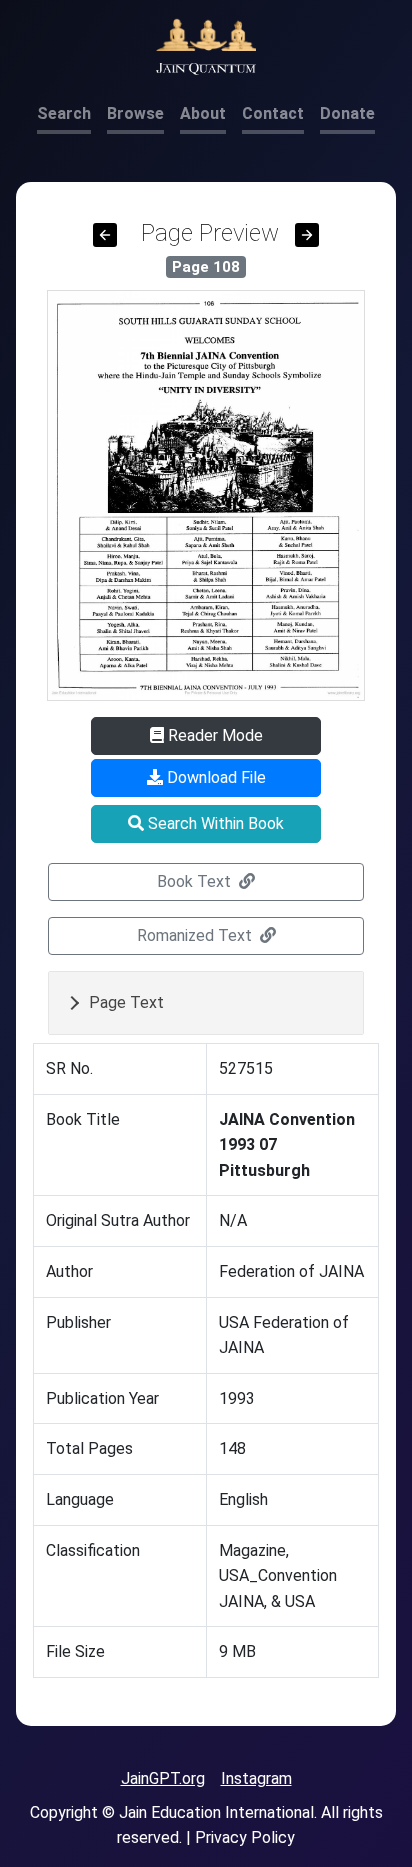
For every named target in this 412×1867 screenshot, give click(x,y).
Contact (273, 113)
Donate (347, 113)
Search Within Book (214, 823)
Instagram (256, 1778)
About (203, 113)
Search (64, 113)
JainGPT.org (163, 1778)
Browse (135, 113)
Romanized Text (196, 935)
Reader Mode (213, 735)
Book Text (196, 881)
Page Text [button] (126, 1002)
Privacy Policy (245, 1837)
